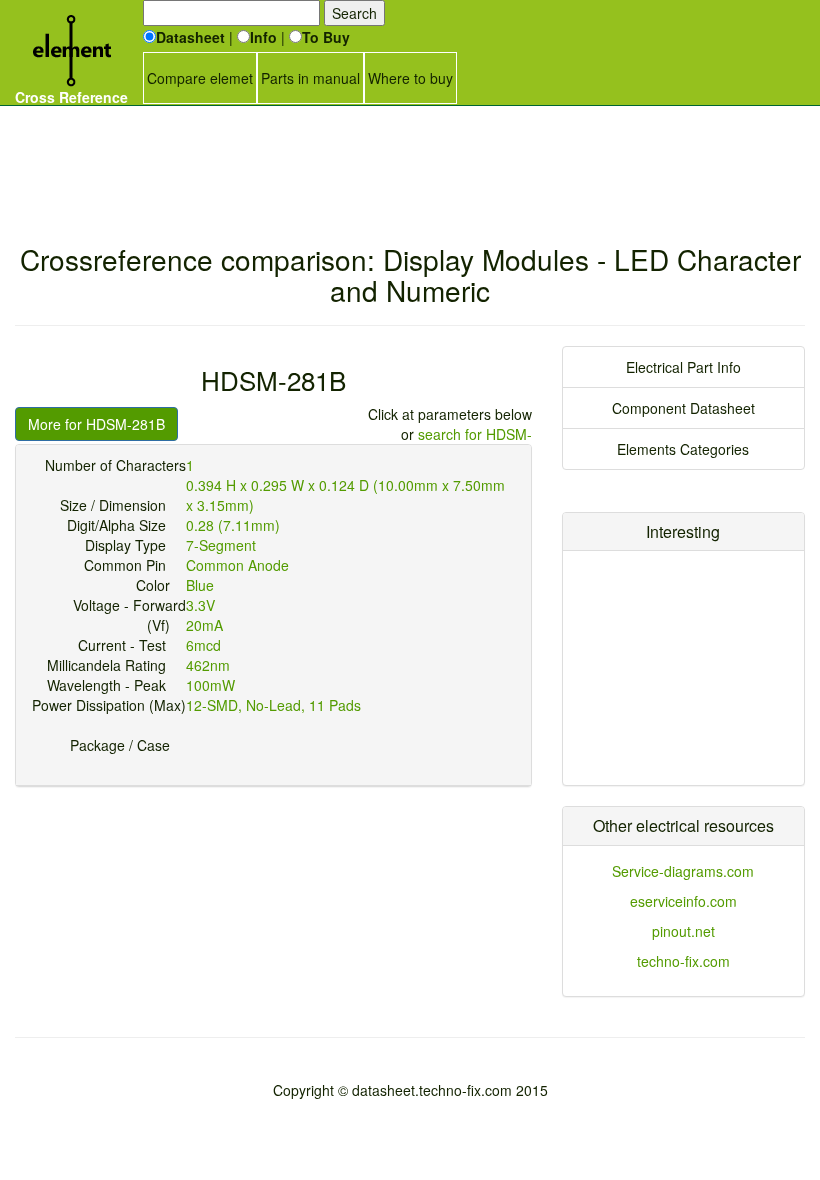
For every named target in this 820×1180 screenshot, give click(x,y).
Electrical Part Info (683, 367)
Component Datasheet (683, 408)
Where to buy (410, 78)
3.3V (200, 605)
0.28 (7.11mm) (233, 525)
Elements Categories (683, 449)
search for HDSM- (475, 434)
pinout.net (683, 931)
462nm (208, 665)
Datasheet (190, 37)
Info (263, 37)
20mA (204, 625)
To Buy (326, 37)
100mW (210, 685)
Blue (200, 585)
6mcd (203, 645)
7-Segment (221, 545)
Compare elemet (200, 78)
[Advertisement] (410, 155)
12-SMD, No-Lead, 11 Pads (273, 705)
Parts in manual (310, 78)
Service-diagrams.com (683, 871)
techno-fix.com (683, 961)
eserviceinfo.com (683, 901)
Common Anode (237, 565)
